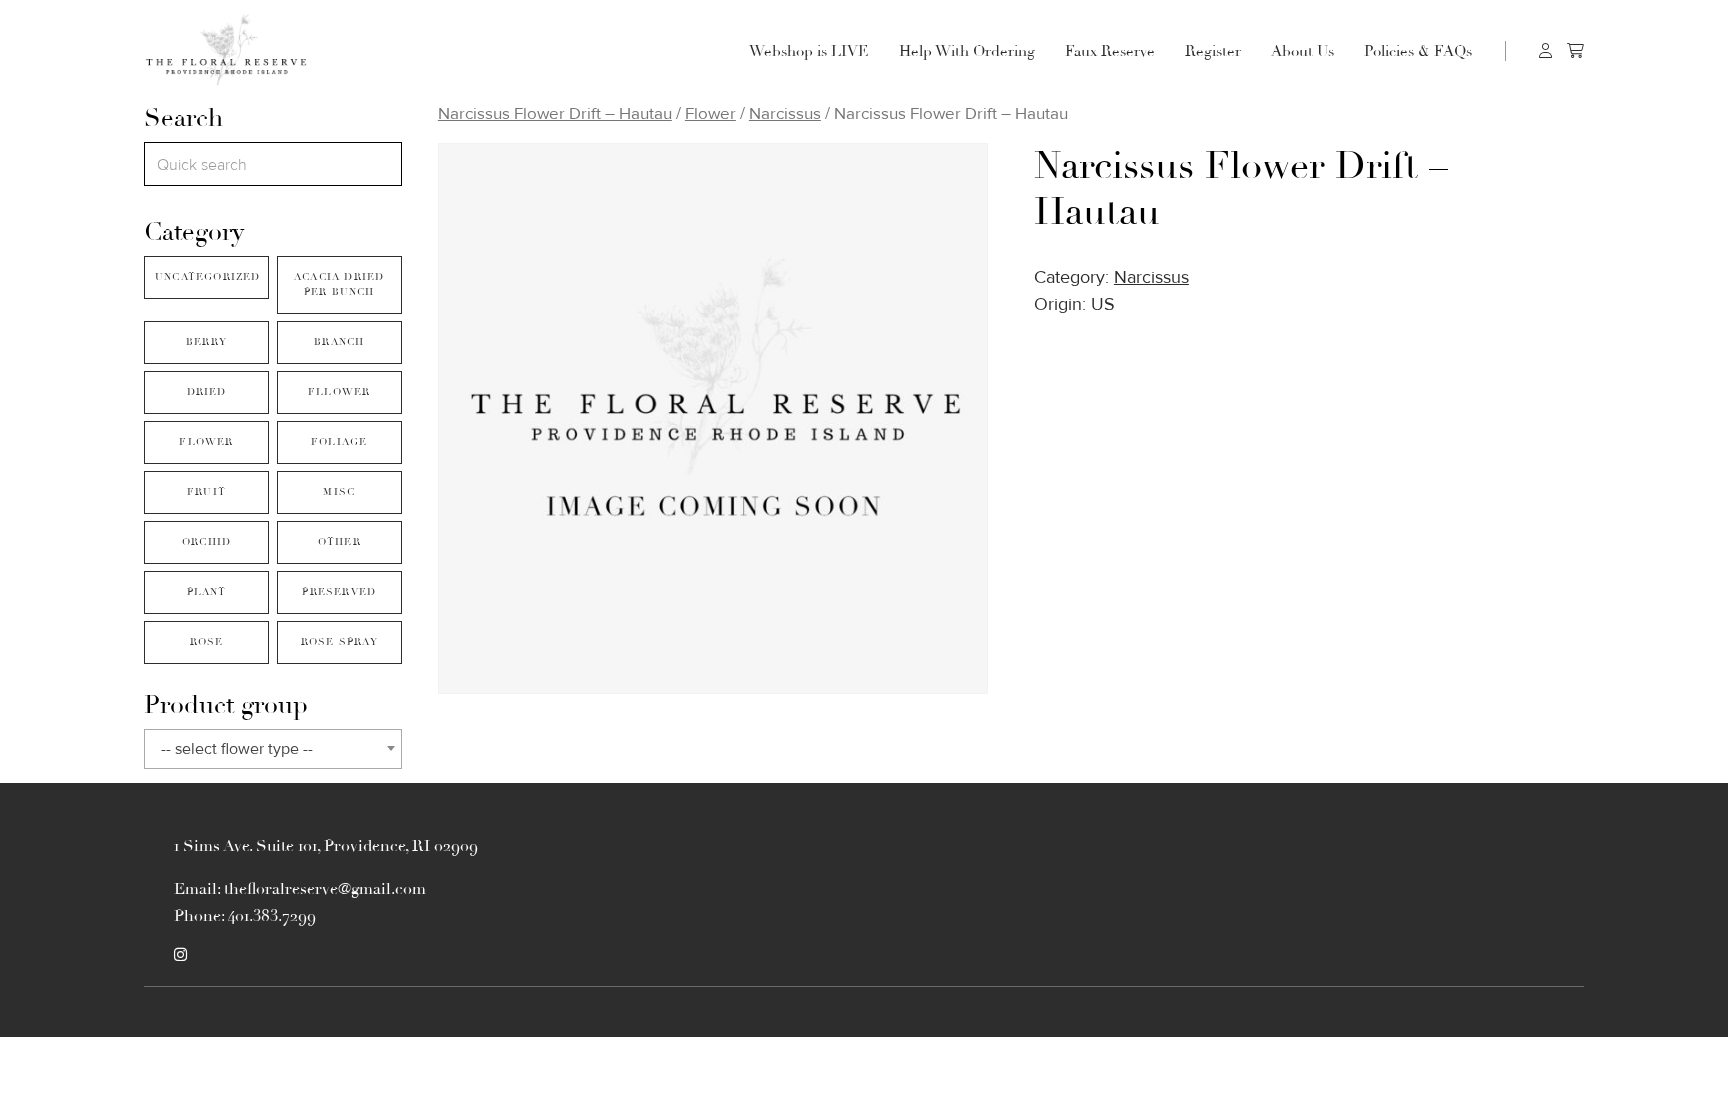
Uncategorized (208, 277)
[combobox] (273, 749)
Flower (206, 442)
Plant (207, 592)
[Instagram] (180, 955)
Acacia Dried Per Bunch (339, 284)
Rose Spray (339, 642)
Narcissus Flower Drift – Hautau (555, 113)
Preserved (339, 592)
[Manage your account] (1545, 50)
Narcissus (785, 113)
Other (339, 542)
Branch (339, 342)
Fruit (206, 492)
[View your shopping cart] (1575, 50)
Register (1213, 51)
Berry (206, 342)
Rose (207, 642)
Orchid (206, 542)
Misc (339, 492)
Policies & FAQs (1418, 51)
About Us (1302, 51)
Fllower (339, 392)
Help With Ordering (967, 51)
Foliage (339, 442)
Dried (207, 392)
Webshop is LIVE (809, 51)
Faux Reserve (1110, 51)
